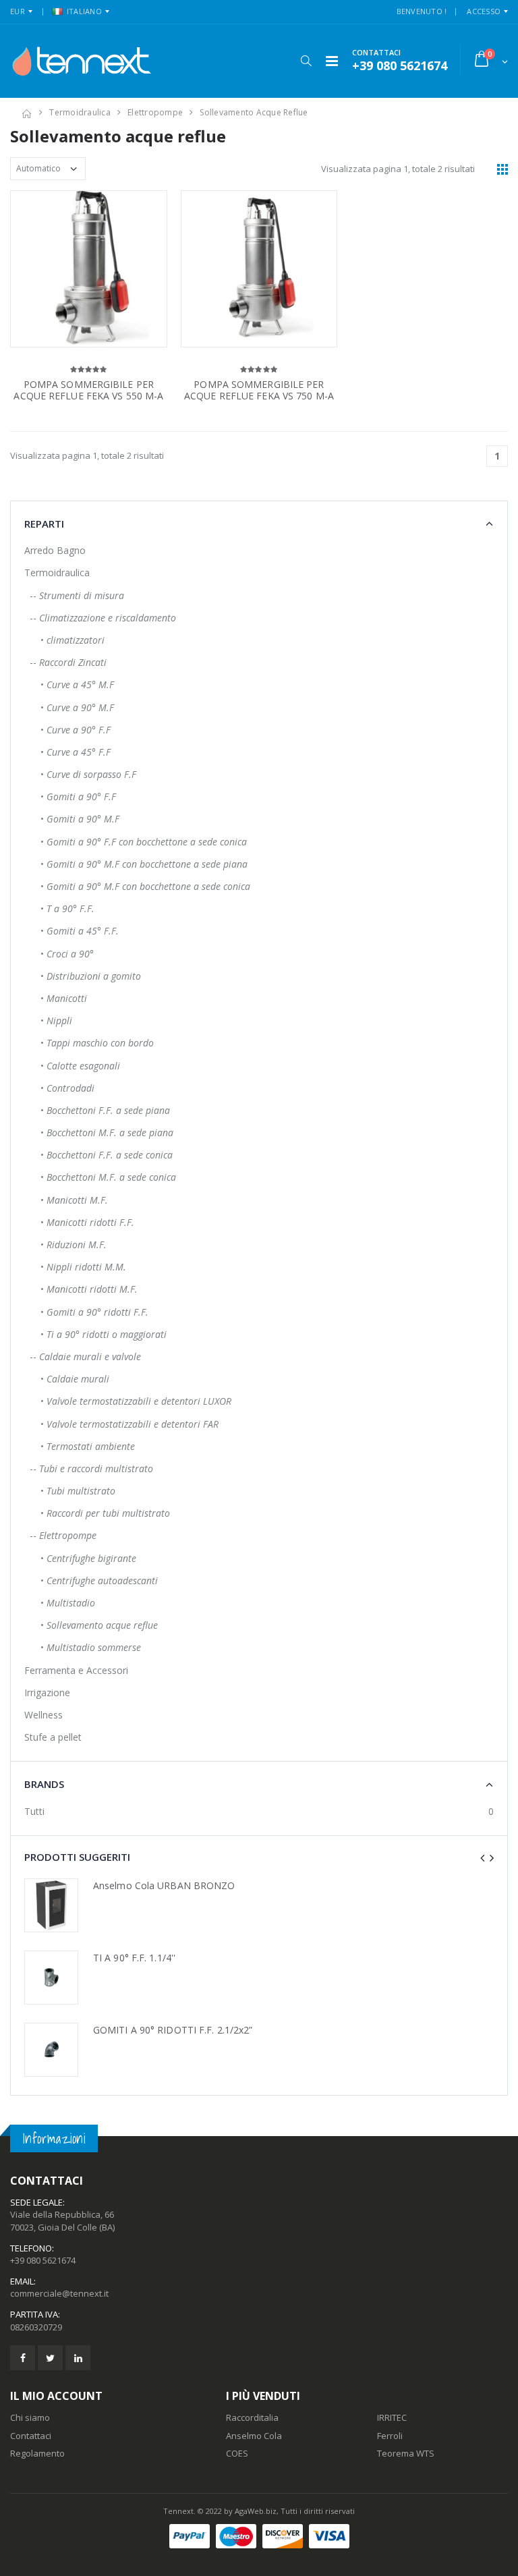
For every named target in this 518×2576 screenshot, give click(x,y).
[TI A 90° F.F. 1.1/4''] (51, 1978)
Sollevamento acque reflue (254, 112)
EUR (18, 11)
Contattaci (31, 2436)
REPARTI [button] (44, 524)
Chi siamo (30, 2417)
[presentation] (482, 1858)
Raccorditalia (252, 2417)
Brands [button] (44, 1784)
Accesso (484, 11)
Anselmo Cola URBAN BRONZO (164, 1885)
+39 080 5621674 (43, 2260)
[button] (306, 61)
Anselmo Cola (254, 2436)
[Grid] (502, 169)
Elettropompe (155, 112)
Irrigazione (47, 1692)
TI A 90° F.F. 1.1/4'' (134, 1958)
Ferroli (390, 2436)
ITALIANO (84, 11)
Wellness (44, 1715)
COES (237, 2453)
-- (74, 595)
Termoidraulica (80, 112)
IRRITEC (392, 2417)
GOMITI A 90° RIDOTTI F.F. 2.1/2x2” (173, 2030)
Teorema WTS (406, 2453)
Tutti (34, 1811)
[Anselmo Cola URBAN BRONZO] (51, 1905)
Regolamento (37, 2453)
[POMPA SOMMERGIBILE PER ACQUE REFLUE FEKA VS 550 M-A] (89, 269)
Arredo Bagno (55, 550)
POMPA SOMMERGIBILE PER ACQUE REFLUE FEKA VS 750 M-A (259, 390)
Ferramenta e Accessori (76, 1670)
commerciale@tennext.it (59, 2293)
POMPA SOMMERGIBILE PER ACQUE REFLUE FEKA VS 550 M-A (88, 390)
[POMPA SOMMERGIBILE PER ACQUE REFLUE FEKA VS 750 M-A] (259, 269)
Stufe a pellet (53, 1737)
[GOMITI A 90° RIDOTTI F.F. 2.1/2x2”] (51, 2050)
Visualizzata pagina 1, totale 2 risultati (398, 169)
